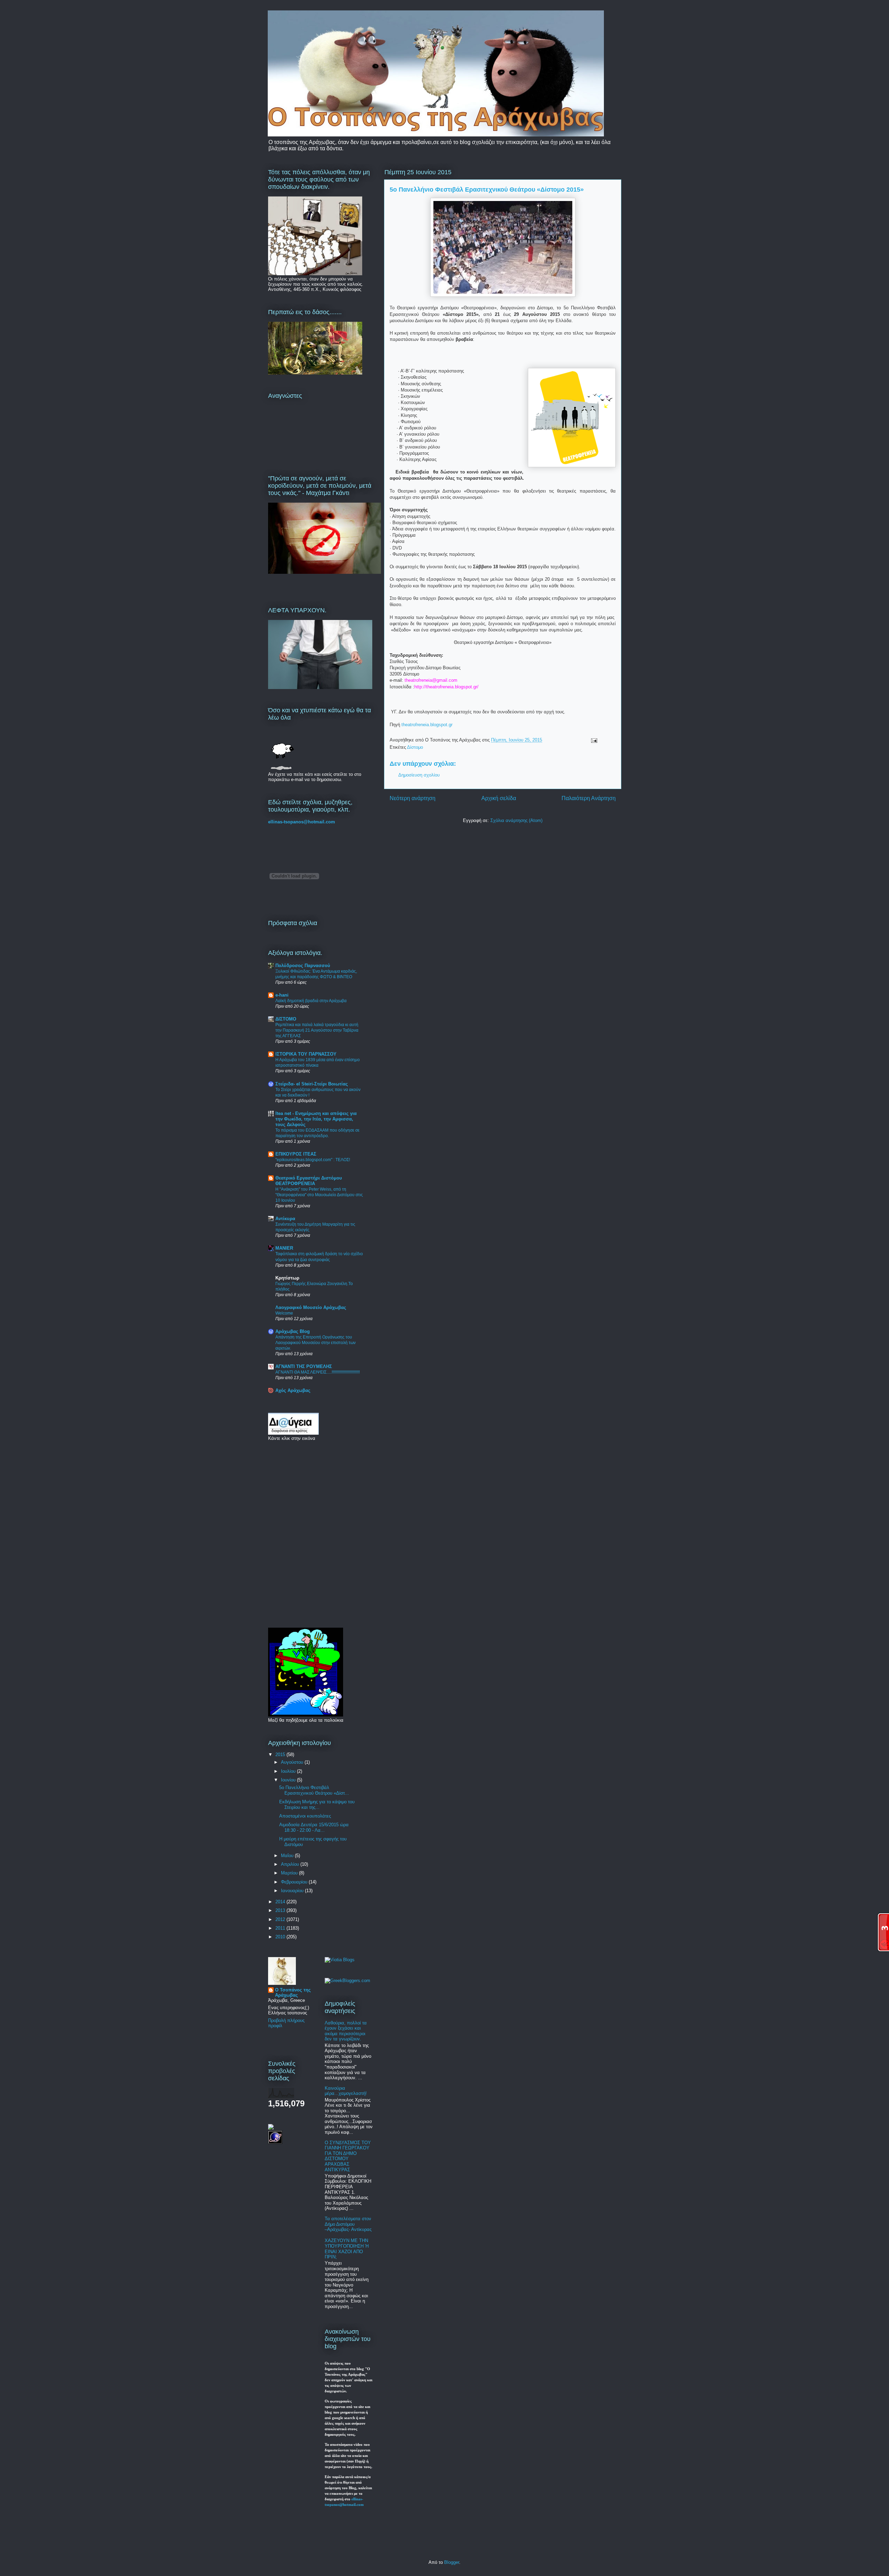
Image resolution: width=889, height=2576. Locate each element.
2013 (281, 1910)
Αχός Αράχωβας (293, 1390)
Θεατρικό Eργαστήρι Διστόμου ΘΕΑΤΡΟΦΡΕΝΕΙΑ (309, 1181)
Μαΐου (288, 1856)
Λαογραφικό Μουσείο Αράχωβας (311, 1307)
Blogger (452, 2562)
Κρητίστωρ (287, 1278)
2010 (281, 1937)
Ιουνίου (289, 1780)
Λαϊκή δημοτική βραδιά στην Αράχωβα (311, 1001)
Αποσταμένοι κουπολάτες (305, 1816)
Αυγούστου (293, 1762)
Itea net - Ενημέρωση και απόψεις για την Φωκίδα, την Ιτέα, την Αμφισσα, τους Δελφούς (316, 1119)
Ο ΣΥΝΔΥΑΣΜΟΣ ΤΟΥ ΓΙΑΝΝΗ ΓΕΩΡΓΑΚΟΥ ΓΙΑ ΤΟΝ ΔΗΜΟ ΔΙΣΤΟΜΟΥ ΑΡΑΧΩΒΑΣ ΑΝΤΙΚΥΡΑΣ (348, 2156)
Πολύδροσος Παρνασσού (303, 966)
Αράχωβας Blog (293, 1331)
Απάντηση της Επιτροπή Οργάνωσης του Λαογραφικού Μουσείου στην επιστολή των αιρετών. (315, 1343)
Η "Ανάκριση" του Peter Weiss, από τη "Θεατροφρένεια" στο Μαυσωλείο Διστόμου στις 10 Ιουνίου (319, 1195)
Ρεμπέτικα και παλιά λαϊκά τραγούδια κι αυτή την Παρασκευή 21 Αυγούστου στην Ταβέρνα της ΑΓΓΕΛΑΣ (317, 1030)
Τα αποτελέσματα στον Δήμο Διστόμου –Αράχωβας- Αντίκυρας (348, 2224)
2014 (281, 1902)
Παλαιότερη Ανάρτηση (589, 798)
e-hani (282, 995)
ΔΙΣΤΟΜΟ (286, 1019)
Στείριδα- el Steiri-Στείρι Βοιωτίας (312, 1084)
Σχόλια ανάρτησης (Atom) (516, 820)
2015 (281, 1755)
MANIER (284, 1248)
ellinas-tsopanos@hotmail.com (302, 822)
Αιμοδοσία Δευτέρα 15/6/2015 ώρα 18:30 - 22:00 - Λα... (314, 1827)
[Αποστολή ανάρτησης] (593, 740)
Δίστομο (415, 747)
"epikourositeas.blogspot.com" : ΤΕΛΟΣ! (313, 1160)
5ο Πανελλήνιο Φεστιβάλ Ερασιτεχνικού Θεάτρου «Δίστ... (314, 1790)
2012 (281, 1919)
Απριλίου (291, 1864)
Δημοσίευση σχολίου (419, 775)
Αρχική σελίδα (499, 798)
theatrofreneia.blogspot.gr (427, 725)
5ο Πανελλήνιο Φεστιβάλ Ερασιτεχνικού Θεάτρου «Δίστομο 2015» (487, 190)
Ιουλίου (289, 1771)
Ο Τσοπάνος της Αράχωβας (293, 1992)
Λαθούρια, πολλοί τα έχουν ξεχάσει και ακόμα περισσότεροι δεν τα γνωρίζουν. (346, 2031)
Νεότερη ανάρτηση (413, 798)
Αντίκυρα (285, 1219)
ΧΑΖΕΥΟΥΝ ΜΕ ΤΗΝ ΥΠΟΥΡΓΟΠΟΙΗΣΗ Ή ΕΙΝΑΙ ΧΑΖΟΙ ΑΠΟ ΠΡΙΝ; (347, 2249)
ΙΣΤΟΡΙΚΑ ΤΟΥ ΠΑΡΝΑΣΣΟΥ (306, 1054)
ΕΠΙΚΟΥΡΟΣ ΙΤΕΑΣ (296, 1154)
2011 (281, 1928)
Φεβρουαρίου (295, 1882)
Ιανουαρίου (293, 1891)
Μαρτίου (290, 1873)
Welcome (284, 1313)
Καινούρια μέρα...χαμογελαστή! (346, 2091)
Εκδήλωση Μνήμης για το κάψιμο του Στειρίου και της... (317, 1805)
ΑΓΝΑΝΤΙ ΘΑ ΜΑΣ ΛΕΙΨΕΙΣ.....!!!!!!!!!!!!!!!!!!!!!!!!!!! (318, 1372)
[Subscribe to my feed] (271, 2128)
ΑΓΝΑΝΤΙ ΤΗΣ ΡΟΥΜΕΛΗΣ (304, 1366)
